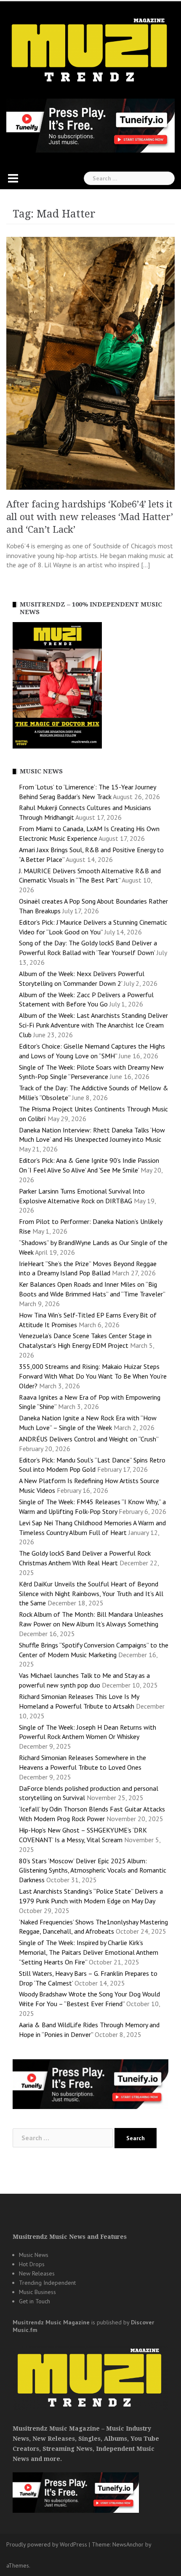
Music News (34, 2255)
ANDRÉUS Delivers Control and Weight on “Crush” (89, 1439)
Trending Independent (47, 2283)
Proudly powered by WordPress (47, 2544)
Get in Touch (35, 2301)
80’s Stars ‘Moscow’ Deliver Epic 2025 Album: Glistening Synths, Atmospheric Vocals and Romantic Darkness (93, 1870)
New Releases (37, 2273)
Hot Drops (32, 2264)
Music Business (37, 2292)
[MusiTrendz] (90, 50)
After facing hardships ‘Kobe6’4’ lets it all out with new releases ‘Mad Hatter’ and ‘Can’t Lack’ (90, 517)
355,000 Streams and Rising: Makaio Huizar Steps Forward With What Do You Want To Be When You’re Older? (93, 1376)
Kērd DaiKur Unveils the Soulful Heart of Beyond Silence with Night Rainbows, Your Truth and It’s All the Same (91, 1594)
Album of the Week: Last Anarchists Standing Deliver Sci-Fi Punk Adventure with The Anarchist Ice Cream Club (93, 1025)
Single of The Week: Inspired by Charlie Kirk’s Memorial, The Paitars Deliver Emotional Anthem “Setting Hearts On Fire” (89, 1952)
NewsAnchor (128, 2544)
